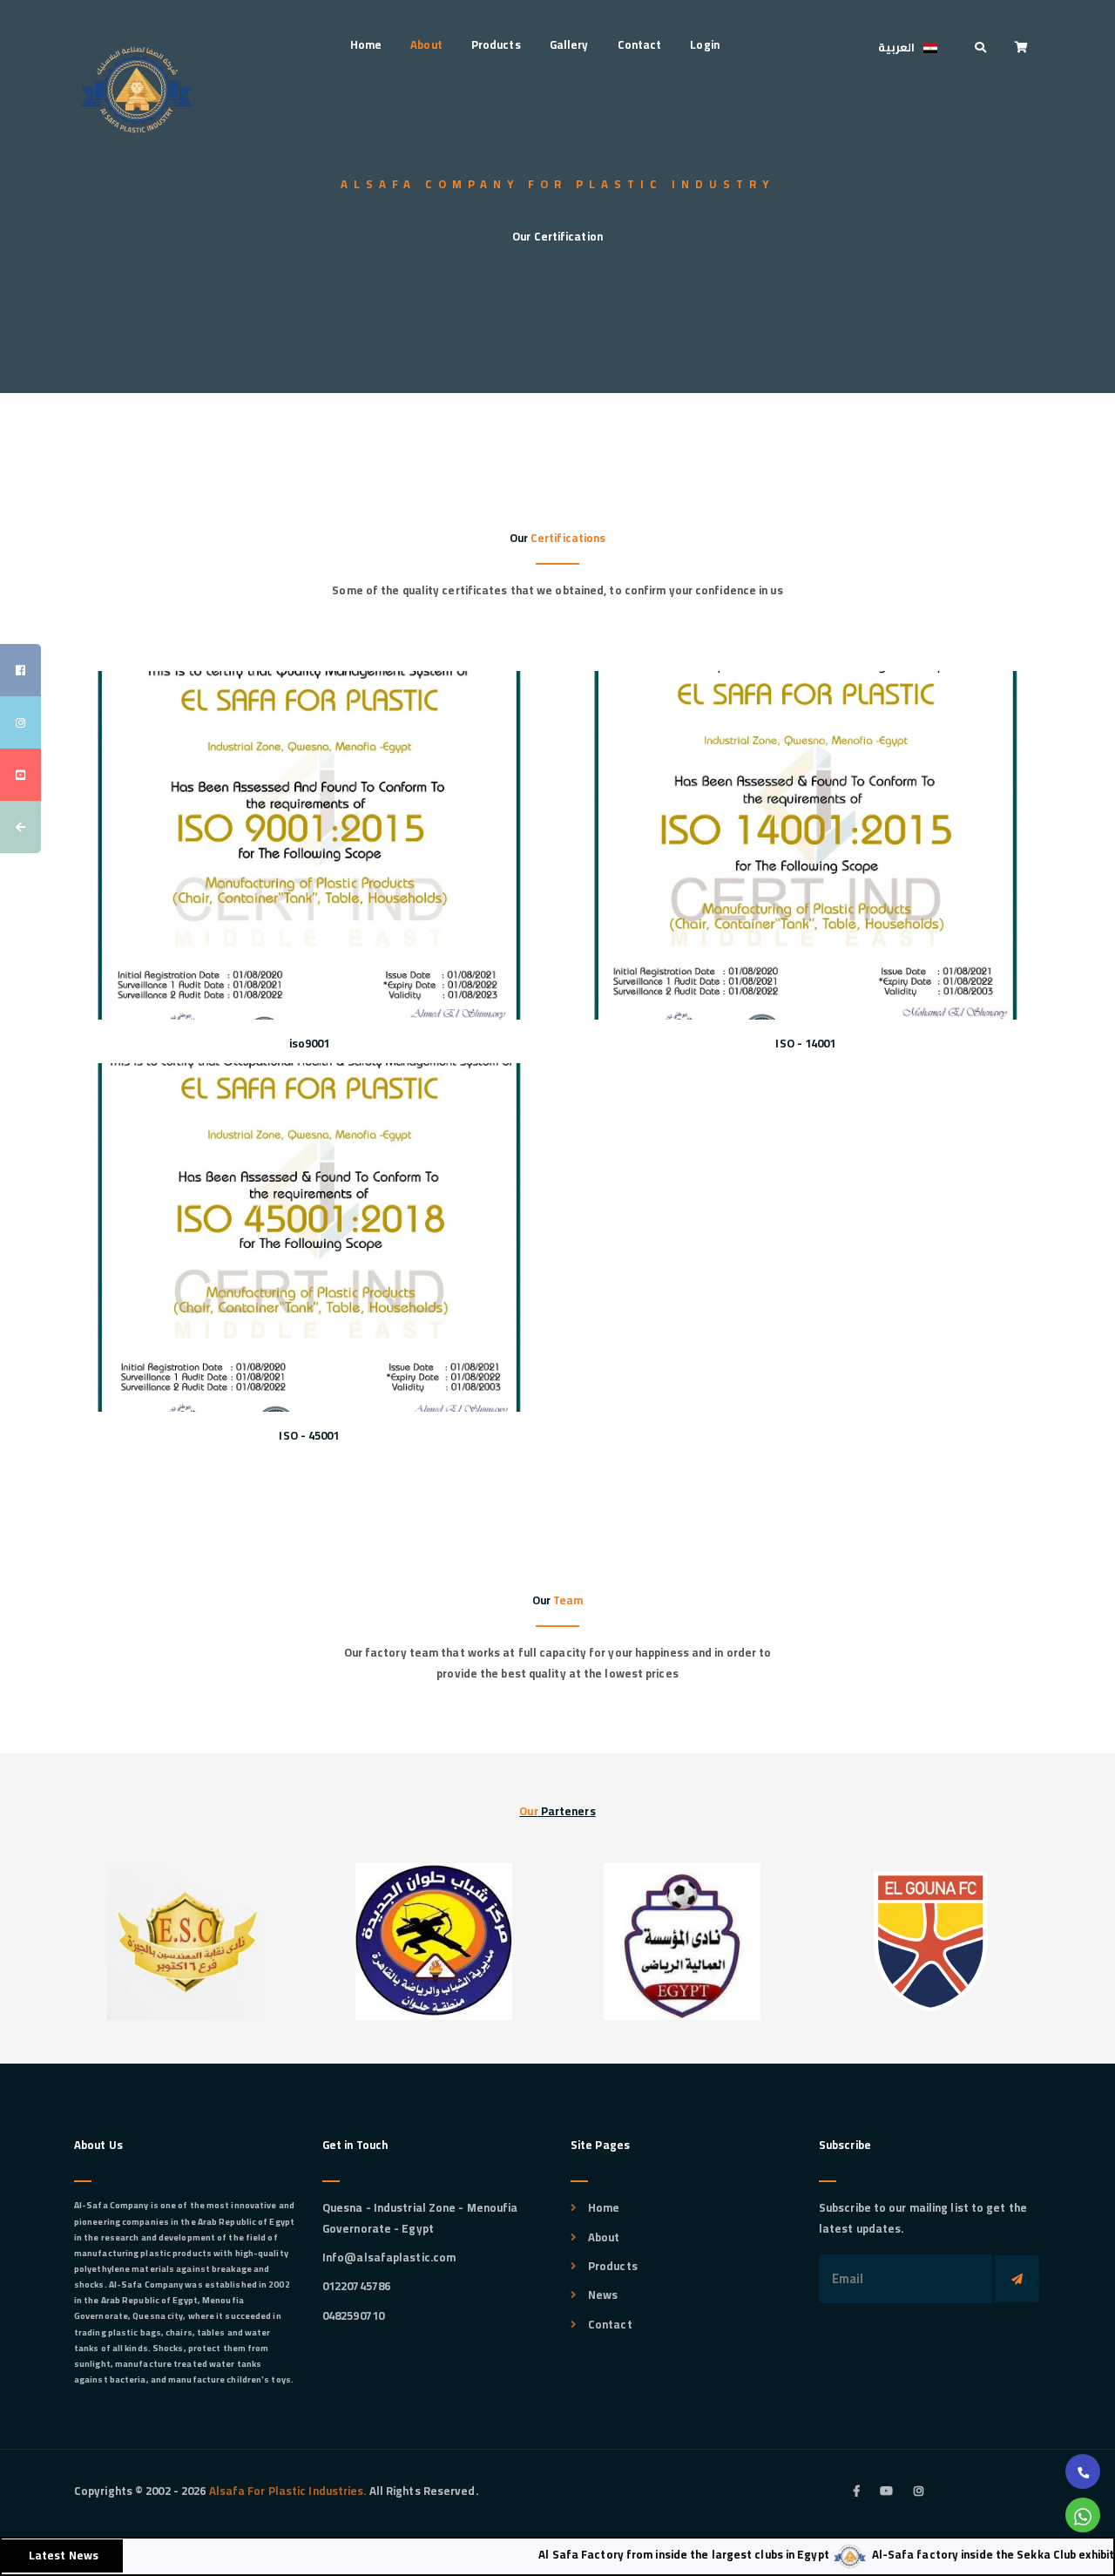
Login (705, 44)
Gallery (569, 44)
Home (366, 44)
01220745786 (356, 2286)
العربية (896, 47)
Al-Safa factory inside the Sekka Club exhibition (956, 2554)
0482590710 (353, 2315)
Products (496, 44)
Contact (640, 44)
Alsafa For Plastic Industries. (286, 2491)
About (426, 44)
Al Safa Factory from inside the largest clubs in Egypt (639, 2554)
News (603, 2295)
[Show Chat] (1083, 2515)
